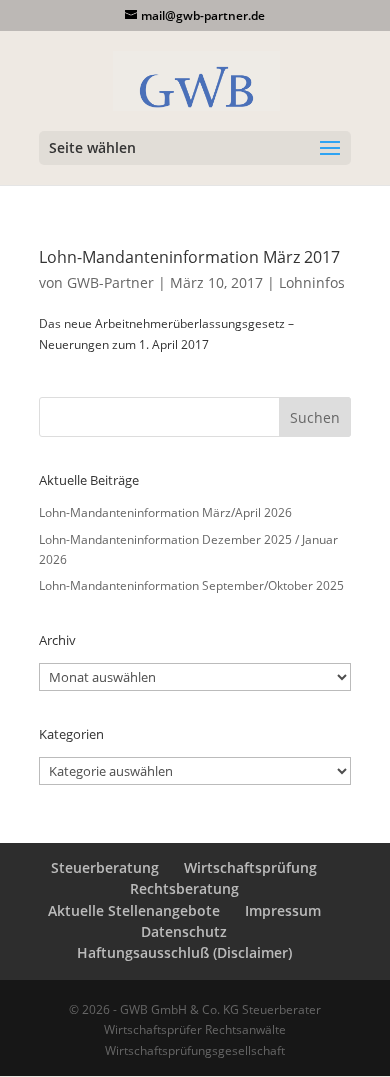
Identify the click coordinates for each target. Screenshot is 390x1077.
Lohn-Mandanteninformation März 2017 (189, 257)
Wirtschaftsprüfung (250, 867)
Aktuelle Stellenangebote (134, 910)
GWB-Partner (110, 282)
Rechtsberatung (184, 888)
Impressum (283, 910)
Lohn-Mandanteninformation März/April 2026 (165, 512)
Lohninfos (312, 282)
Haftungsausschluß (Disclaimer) (184, 952)
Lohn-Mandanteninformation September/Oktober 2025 (191, 585)
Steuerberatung (105, 867)
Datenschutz (184, 931)
